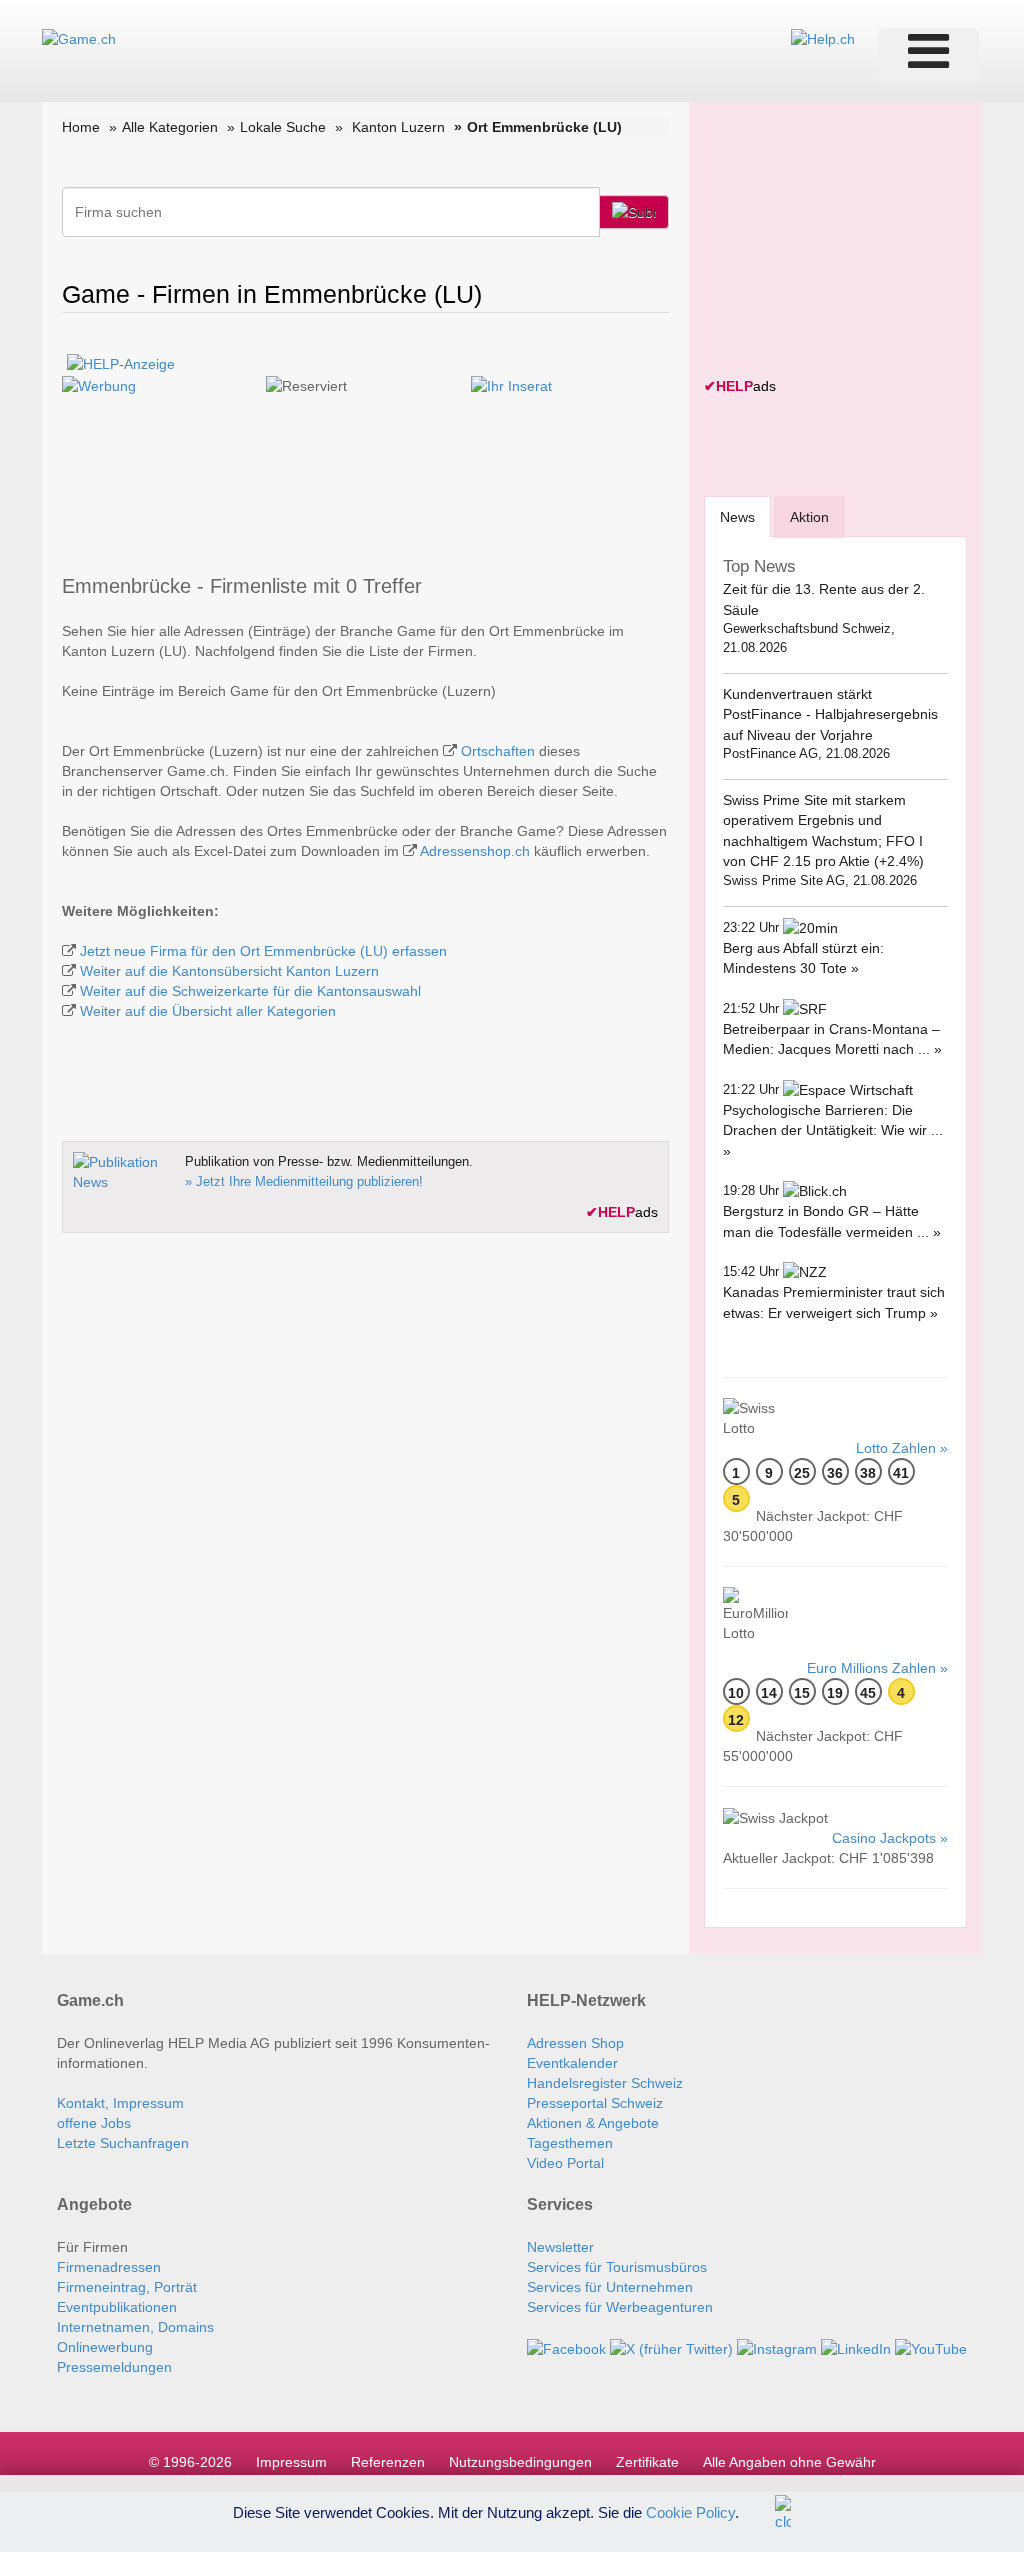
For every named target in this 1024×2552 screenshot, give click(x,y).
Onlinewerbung (105, 2347)
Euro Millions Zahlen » (877, 1668)
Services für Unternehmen (610, 2287)
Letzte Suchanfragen (123, 2143)
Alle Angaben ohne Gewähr (789, 2462)
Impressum (291, 2462)
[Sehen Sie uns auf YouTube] (931, 2347)
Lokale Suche (283, 127)
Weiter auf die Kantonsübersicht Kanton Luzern (229, 971)
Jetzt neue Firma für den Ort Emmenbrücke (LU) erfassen (263, 951)
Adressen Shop (575, 2043)
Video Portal (565, 2163)
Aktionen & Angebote (593, 2123)
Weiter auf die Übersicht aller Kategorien (208, 1011)
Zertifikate (647, 2462)
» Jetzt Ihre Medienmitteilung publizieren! (304, 1181)
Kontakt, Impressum (120, 2103)
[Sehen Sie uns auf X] (671, 2347)
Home (81, 127)
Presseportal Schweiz (595, 2103)
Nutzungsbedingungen (520, 2462)
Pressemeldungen (114, 2367)
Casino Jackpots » (890, 1838)
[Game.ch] (79, 38)
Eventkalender (572, 2063)
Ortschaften (498, 751)
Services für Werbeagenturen (620, 2307)
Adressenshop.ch (475, 851)
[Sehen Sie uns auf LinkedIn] (856, 2347)
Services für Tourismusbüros (617, 2267)
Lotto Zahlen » (902, 1448)
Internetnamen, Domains (135, 2327)
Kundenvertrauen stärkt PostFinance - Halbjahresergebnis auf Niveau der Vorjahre (830, 714)
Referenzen (388, 2462)
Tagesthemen (570, 2143)
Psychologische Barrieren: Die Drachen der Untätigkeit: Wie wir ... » (833, 1130)
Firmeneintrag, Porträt (127, 2287)
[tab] (737, 516)
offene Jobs (94, 2123)
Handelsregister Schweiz (605, 2083)
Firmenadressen (109, 2267)
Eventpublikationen (117, 2307)
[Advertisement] (854, 242)
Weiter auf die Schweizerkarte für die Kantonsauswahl (250, 991)
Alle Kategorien (170, 127)
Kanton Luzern (398, 127)
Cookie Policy (690, 2511)
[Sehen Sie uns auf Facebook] (566, 2347)
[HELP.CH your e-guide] (823, 38)
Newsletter (560, 2247)
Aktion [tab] (809, 517)
